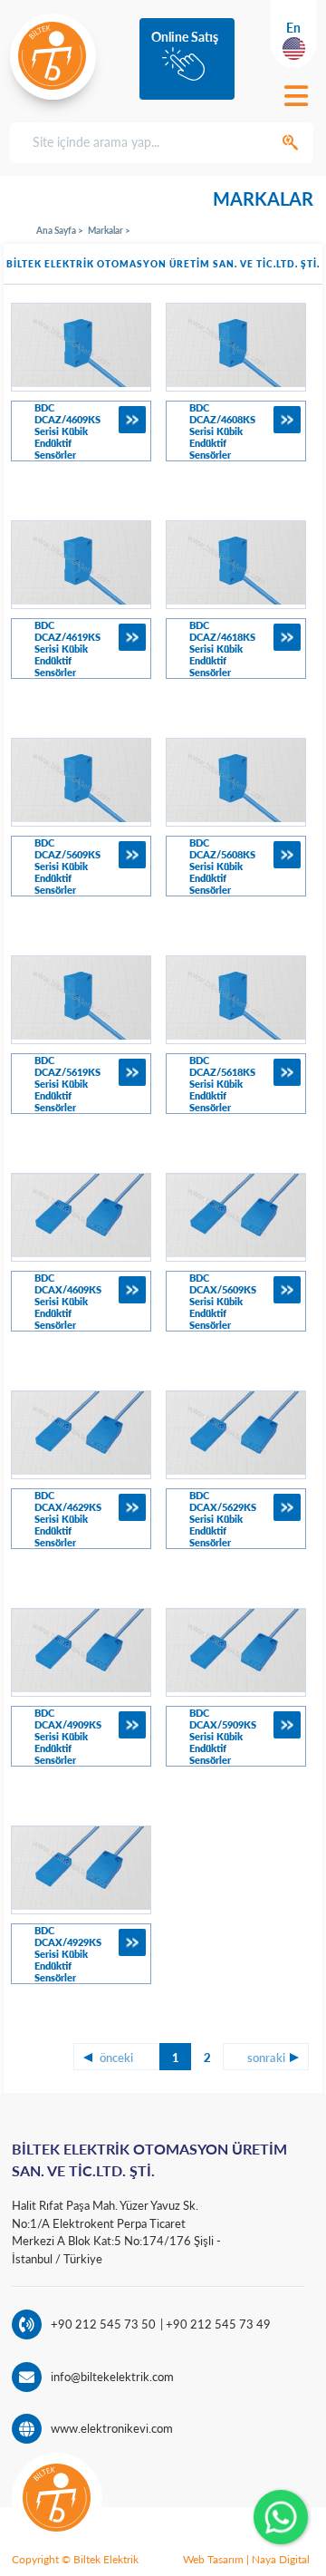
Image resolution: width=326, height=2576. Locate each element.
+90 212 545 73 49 (217, 2324)
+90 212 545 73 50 (103, 2324)
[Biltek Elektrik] (53, 56)
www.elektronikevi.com (112, 2428)
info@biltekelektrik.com (112, 2377)
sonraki (266, 2058)
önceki (116, 2058)
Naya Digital (281, 2559)
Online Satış (185, 37)
